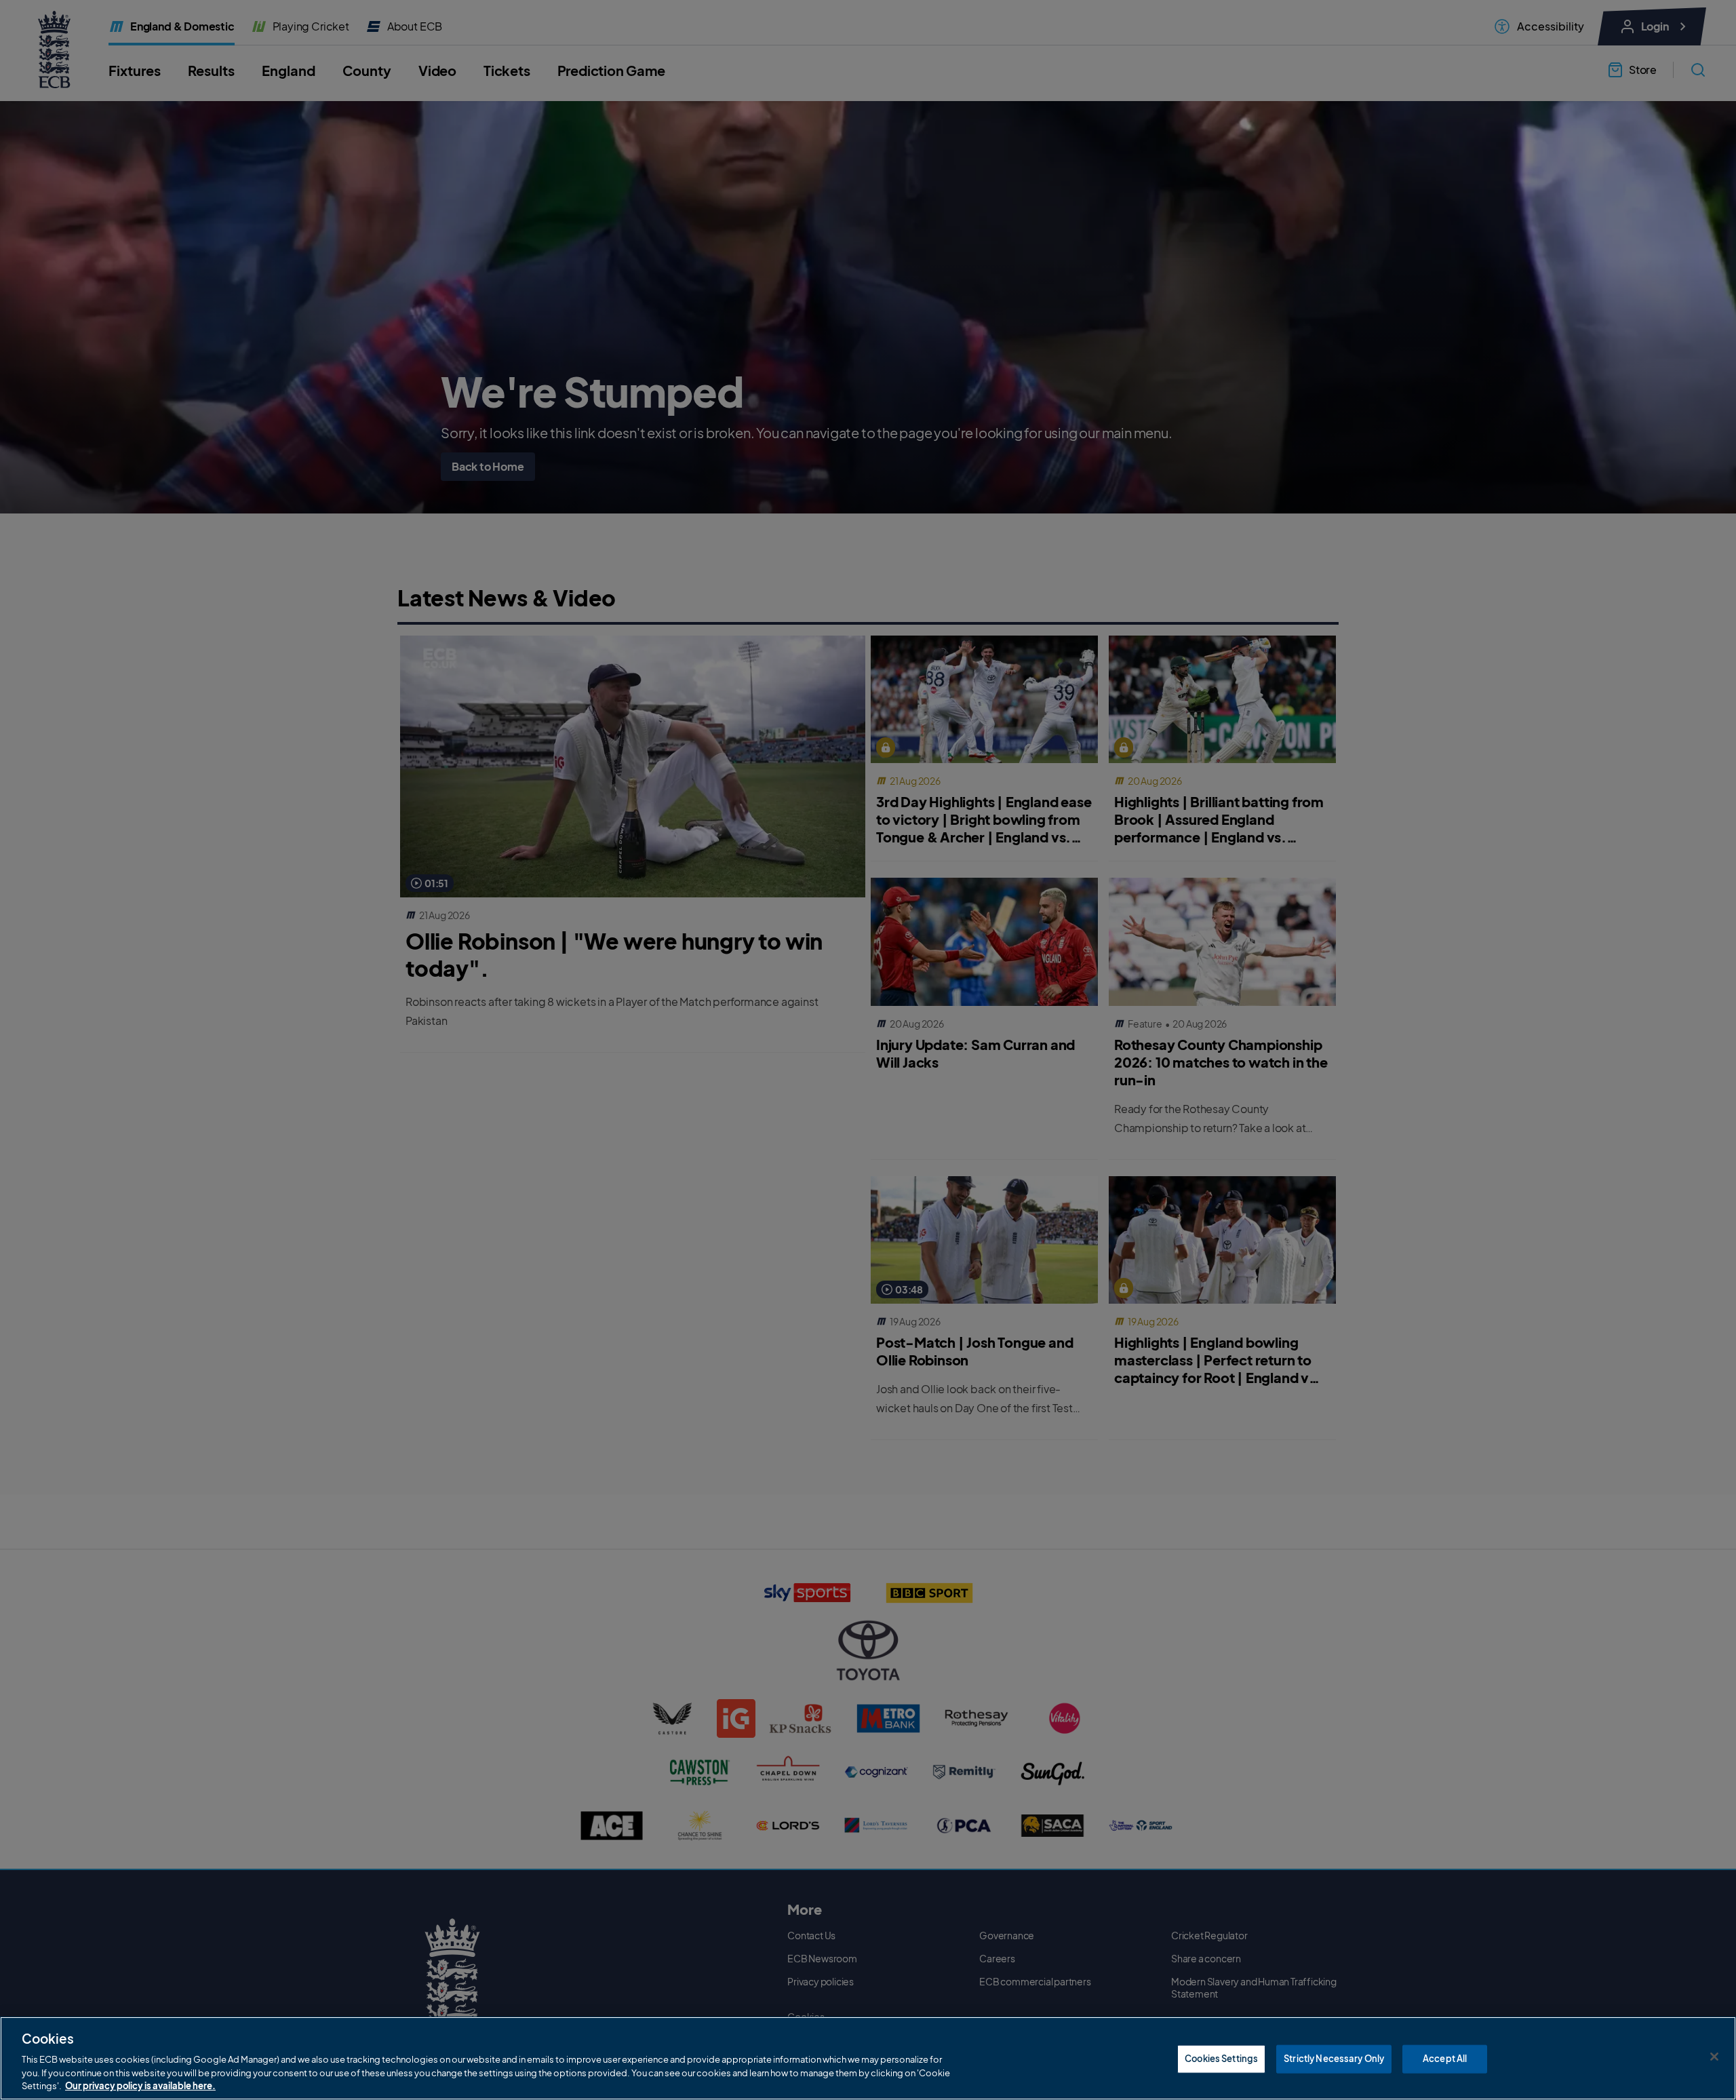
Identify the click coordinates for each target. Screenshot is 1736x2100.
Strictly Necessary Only (1334, 2059)
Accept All (1445, 2059)
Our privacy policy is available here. (140, 2086)
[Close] (1714, 2057)
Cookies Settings (1221, 2059)
